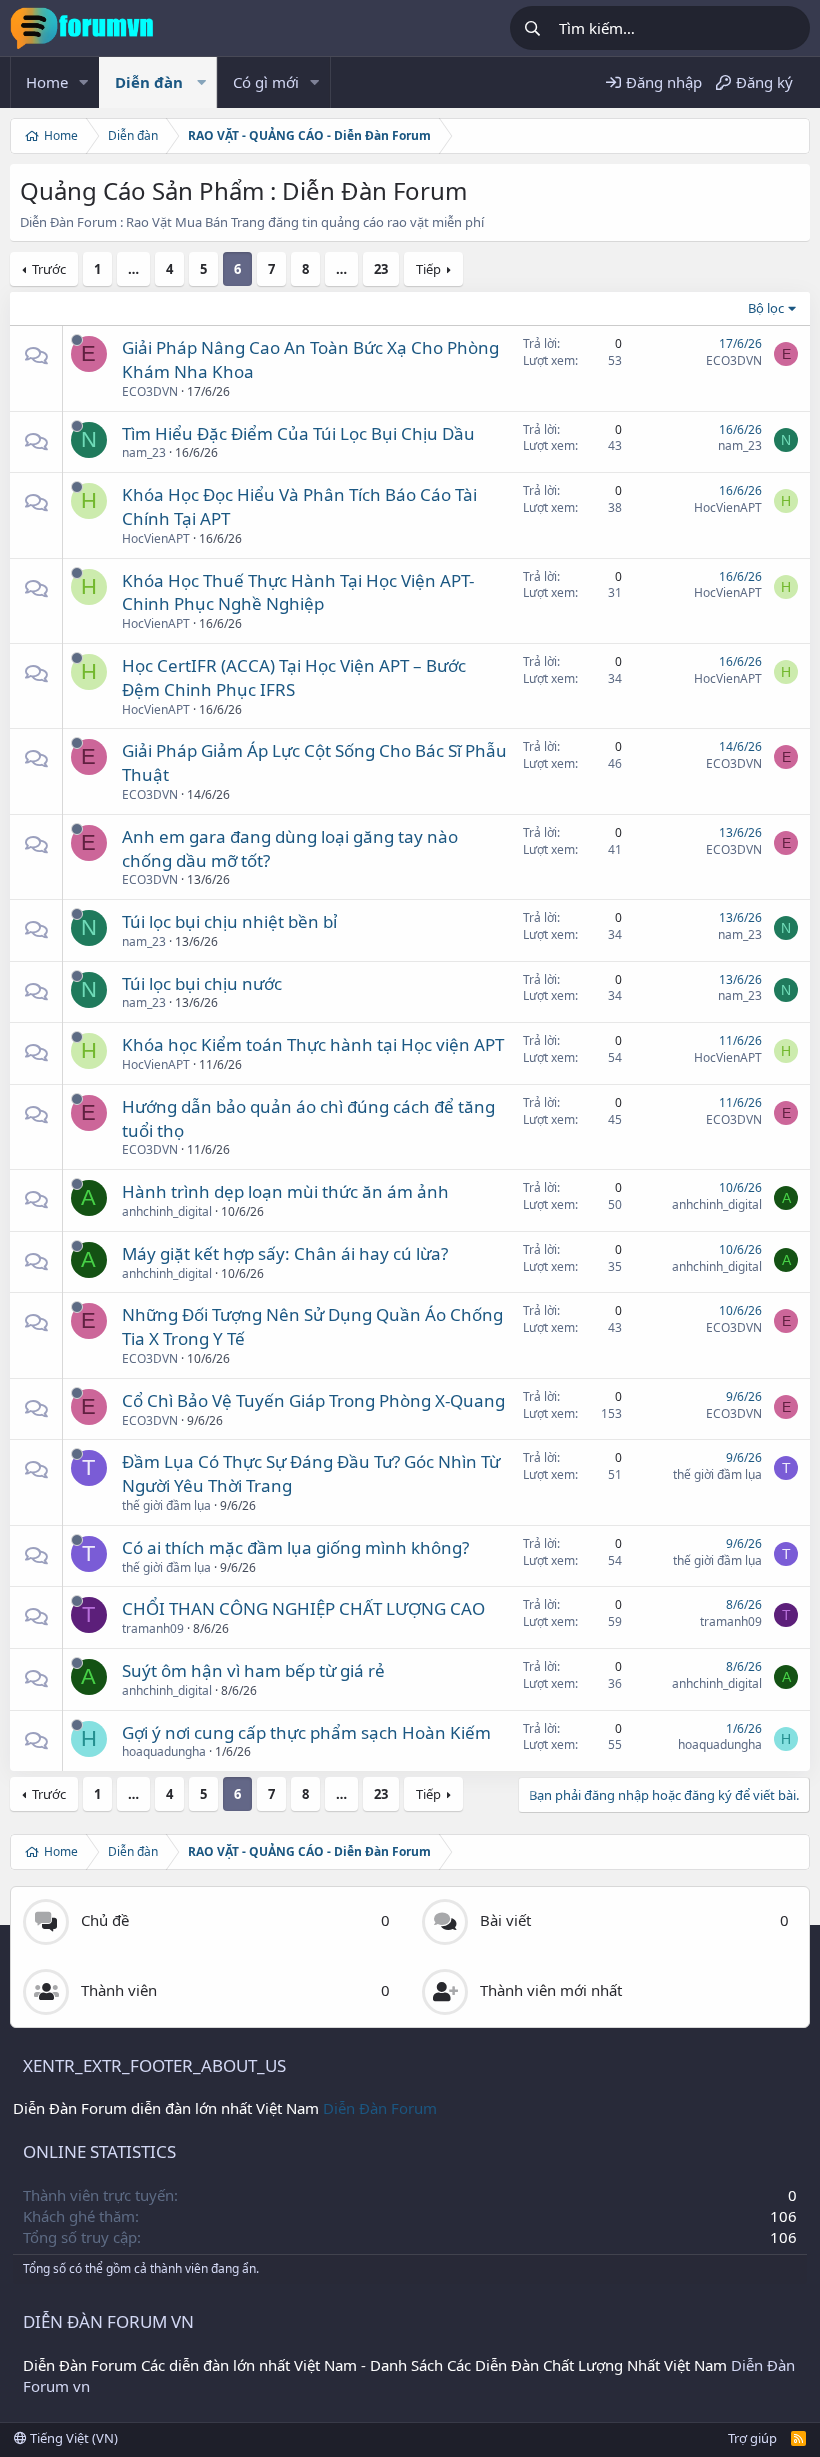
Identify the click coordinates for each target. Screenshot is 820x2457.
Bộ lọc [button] (766, 308)
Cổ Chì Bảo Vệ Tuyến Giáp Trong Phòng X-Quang (313, 1400)
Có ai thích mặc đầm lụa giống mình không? (295, 1547)
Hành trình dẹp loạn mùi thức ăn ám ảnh (285, 1191)
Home (47, 82)
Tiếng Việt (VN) (72, 2438)
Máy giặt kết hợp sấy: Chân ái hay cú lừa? (285, 1253)
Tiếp (428, 269)
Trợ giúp (752, 2438)
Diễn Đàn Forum (380, 2108)
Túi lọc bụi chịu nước (202, 983)
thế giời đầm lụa (166, 1505)
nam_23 (144, 452)
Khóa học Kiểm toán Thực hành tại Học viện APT (313, 1044)
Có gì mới (266, 82)
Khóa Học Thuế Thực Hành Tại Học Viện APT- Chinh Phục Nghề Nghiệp (298, 592)
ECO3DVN (150, 391)
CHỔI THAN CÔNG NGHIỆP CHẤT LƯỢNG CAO (303, 1608)
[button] (84, 82)
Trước (49, 269)
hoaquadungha (164, 1751)
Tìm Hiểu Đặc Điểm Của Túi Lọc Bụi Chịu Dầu (298, 433)
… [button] (133, 269)
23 (381, 269)
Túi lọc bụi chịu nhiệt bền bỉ (229, 921)
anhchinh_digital (167, 1211)
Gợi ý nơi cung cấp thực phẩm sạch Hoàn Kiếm (306, 1732)
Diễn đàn (149, 82)
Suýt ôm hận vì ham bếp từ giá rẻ (253, 1670)
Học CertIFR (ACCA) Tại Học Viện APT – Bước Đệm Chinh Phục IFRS (294, 677)
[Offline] (77, 340)
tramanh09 (153, 1628)
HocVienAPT (156, 538)
